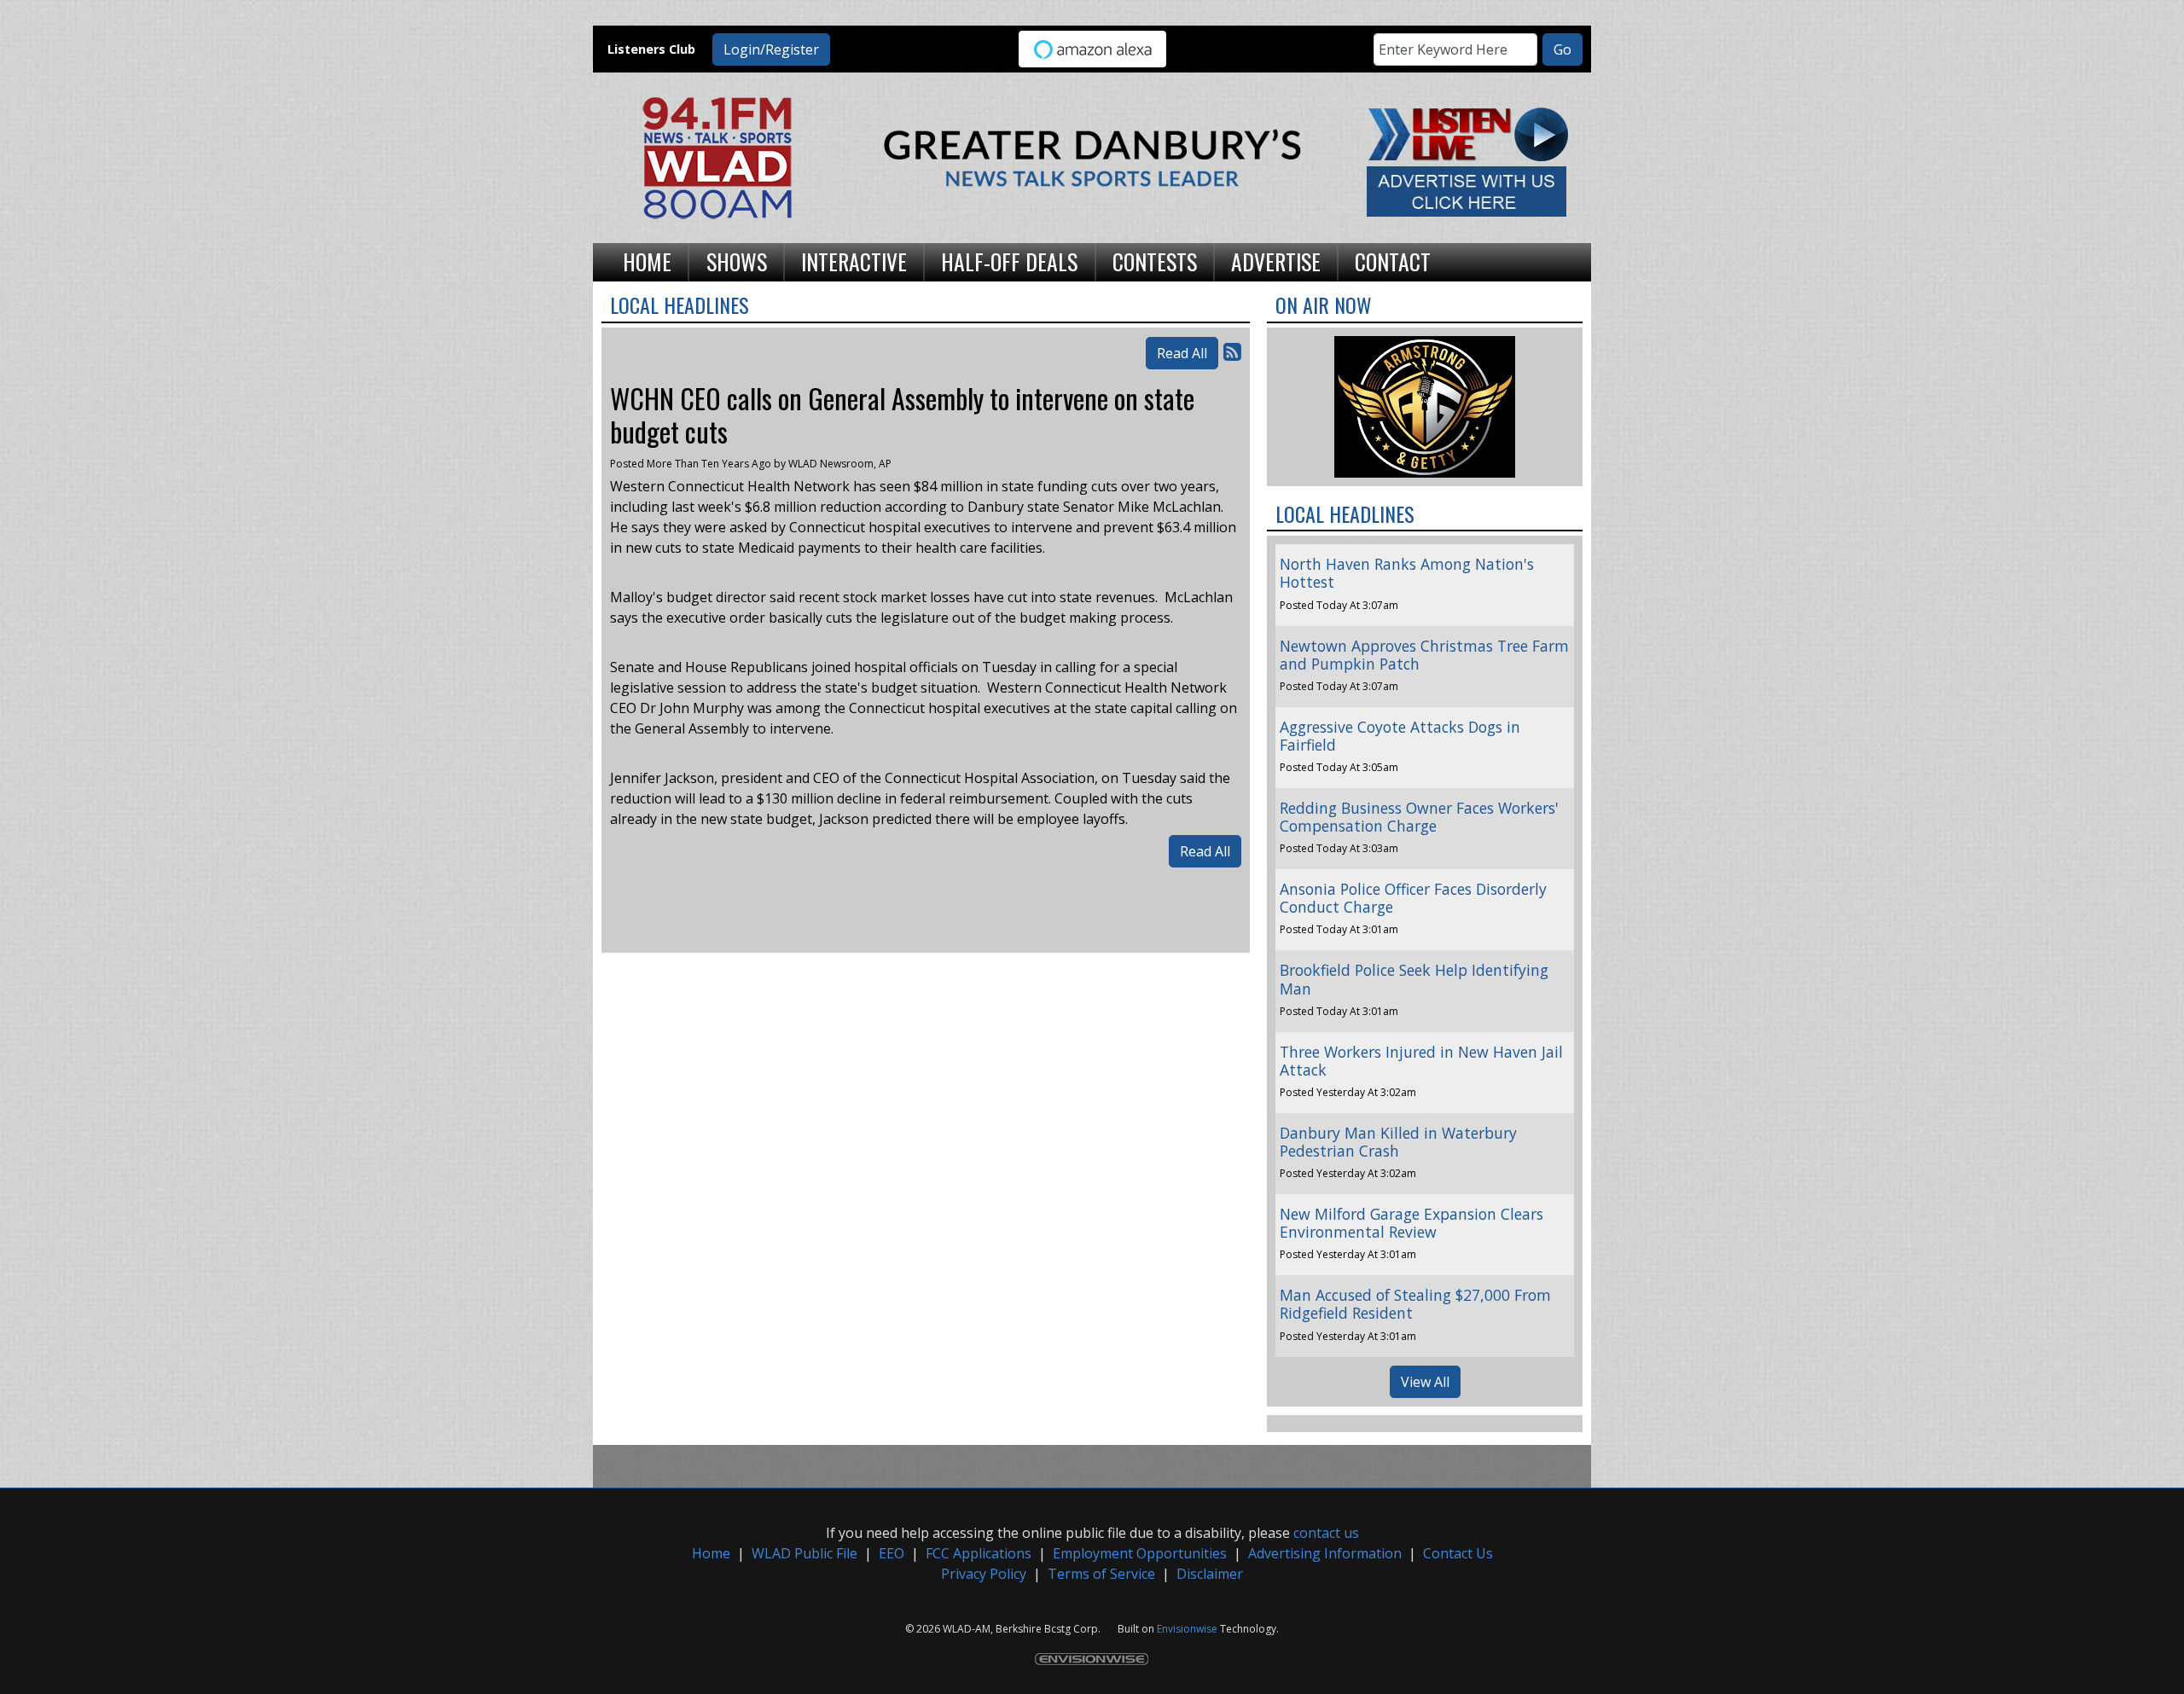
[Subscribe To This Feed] (1232, 351)
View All (1425, 1382)
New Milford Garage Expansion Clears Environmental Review (1411, 1223)
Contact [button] (1393, 261)
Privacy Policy (984, 1574)
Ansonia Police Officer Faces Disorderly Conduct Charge (1413, 898)
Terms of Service (1101, 1574)
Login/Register (771, 49)
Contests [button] (1155, 261)
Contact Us (1458, 1553)
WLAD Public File (804, 1553)
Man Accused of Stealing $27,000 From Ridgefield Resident (1415, 1304)
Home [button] (647, 261)
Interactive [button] (854, 261)
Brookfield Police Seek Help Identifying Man (1414, 979)
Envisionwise (1187, 1629)
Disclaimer (1210, 1574)
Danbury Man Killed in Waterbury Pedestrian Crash (1398, 1142)
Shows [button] (737, 261)
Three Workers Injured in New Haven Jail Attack (1421, 1061)
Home (711, 1553)
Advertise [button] (1276, 261)
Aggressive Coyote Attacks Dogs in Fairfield (1400, 736)
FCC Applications (979, 1553)
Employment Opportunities (1140, 1553)
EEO (892, 1553)
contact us (1326, 1533)
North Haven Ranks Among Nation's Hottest (1407, 573)
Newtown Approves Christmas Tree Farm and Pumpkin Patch (1424, 655)
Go (1562, 49)
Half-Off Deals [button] (1009, 261)
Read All (1182, 353)
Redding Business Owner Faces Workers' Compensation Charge (1419, 817)
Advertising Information (1325, 1553)
